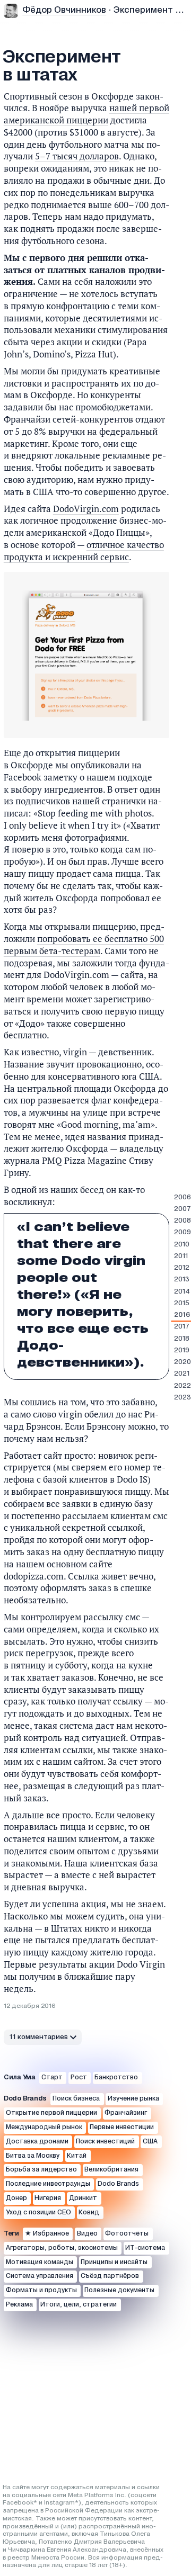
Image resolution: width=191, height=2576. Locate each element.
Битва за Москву (33, 2156)
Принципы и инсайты (114, 2262)
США (150, 2142)
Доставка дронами (37, 2142)
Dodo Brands (118, 2184)
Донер (16, 2198)
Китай (77, 2156)
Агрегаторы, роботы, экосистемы (62, 2248)
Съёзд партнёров (110, 2276)
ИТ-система (145, 2248)
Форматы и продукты (41, 2290)
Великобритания (111, 2170)
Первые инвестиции (122, 2127)
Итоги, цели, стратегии (79, 2305)
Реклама (19, 2305)
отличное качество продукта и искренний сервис (84, 551)
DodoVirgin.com (86, 509)
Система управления (40, 2276)
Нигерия (48, 2198)
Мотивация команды (40, 2262)
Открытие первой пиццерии (51, 2113)
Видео (87, 2234)
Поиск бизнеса (76, 2099)
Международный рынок (44, 2127)
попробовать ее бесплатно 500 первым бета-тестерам (84, 945)
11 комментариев (39, 2037)
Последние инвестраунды (48, 2184)
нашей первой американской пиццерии (86, 114)
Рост (79, 2077)
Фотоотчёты (127, 2234)
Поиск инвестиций (105, 2142)
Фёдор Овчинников (64, 10)
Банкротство (116, 2077)
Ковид (89, 2213)
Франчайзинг (126, 2113)
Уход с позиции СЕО (38, 2213)
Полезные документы (119, 2290)
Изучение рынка (133, 2099)
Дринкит (83, 2198)
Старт (52, 2077)
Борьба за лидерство (41, 2170)
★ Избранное (47, 2234)
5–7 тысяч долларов (77, 156)
